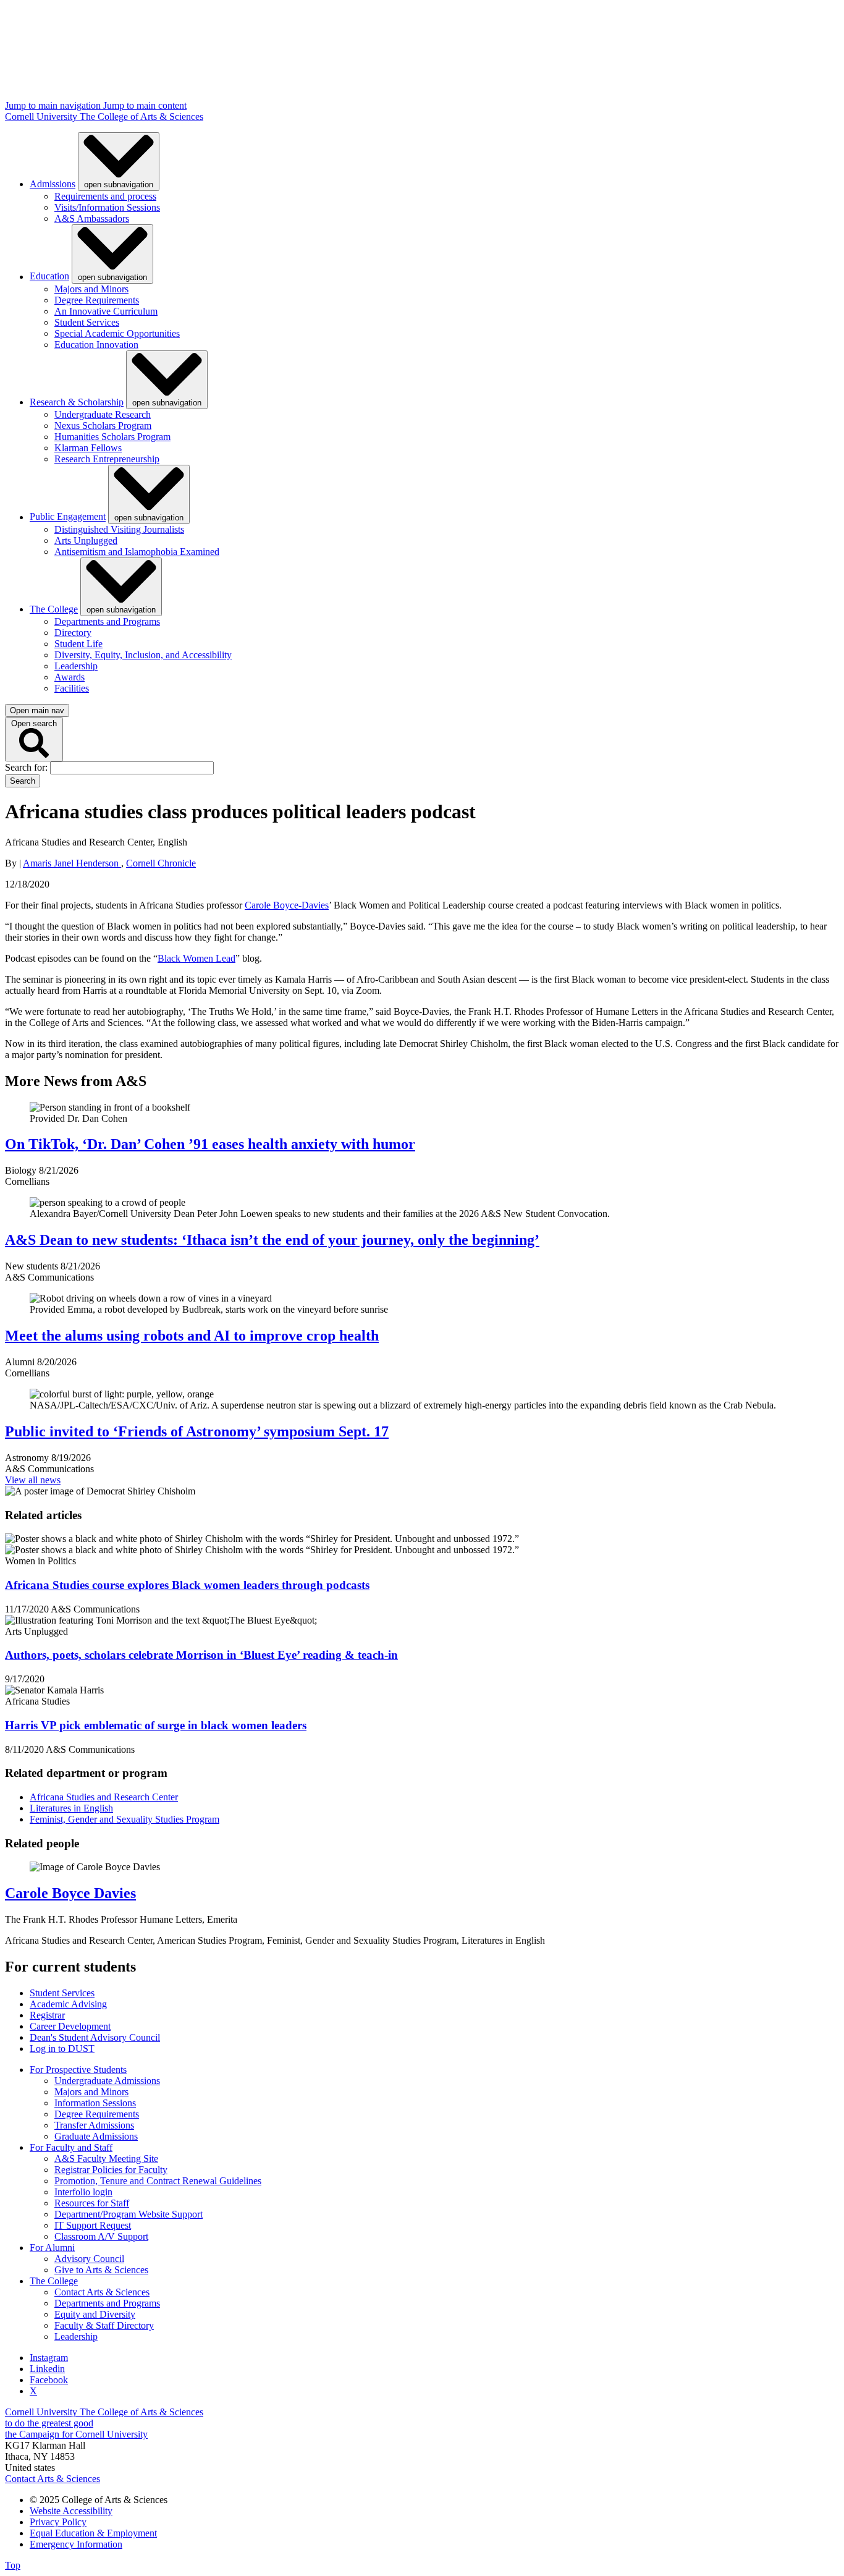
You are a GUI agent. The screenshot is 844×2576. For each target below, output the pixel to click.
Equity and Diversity (95, 2314)
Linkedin (47, 2369)
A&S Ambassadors (92, 218)
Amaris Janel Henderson (72, 863)
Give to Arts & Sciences (101, 2270)
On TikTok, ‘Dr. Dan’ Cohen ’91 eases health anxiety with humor (210, 1144)
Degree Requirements (97, 300)
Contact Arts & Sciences (102, 2292)
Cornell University (42, 117)
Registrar (47, 2015)
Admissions (53, 184)
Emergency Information (76, 2544)
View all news (33, 1480)
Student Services (87, 322)
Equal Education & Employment (93, 2533)
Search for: (27, 767)
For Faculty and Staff (71, 2147)
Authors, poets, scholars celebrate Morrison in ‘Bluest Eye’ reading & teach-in (201, 1655)
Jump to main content (145, 105)
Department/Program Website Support (129, 2214)
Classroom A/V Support (101, 2236)
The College (54, 609)
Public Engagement (68, 517)
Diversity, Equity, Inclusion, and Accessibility (143, 655)
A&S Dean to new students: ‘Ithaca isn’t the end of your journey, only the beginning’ (272, 1240)
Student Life (78, 644)
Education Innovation (96, 345)
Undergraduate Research (103, 414)
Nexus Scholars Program (103, 426)
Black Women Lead (196, 958)
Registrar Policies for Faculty (111, 2170)
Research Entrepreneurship (107, 459)
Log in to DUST (62, 2049)
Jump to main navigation (54, 105)
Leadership (76, 666)
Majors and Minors (91, 289)
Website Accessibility (71, 2511)
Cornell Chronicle (161, 863)
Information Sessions (95, 2103)
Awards (70, 677)
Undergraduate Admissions (107, 2081)
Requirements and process (105, 196)
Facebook (49, 2380)
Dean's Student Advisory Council (95, 2037)
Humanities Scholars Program (112, 437)
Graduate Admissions (96, 2136)
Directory (73, 633)
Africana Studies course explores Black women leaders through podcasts (187, 1585)
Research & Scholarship (77, 402)
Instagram (49, 2358)
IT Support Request (93, 2225)
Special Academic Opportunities (117, 333)
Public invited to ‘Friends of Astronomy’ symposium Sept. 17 (197, 1431)
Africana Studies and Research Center (104, 1797)
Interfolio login (83, 2192)
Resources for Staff (92, 2203)
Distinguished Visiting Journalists (119, 529)
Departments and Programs (107, 621)
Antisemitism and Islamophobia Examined (137, 552)
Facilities (72, 688)
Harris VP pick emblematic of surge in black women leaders (156, 1725)
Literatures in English (71, 1808)
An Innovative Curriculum (106, 311)
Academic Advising (68, 2004)
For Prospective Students (78, 2070)
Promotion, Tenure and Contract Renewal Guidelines (158, 2181)
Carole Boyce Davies (70, 1893)
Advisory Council (89, 2259)
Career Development (70, 2026)
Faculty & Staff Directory (104, 2325)
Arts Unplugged (86, 540)
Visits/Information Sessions (107, 207)
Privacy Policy (58, 2522)
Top (13, 2565)
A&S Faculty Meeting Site (106, 2159)
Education (49, 277)
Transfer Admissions (94, 2125)
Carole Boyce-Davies (287, 905)
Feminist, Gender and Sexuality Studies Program (124, 1819)
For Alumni (52, 2248)
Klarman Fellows (88, 448)
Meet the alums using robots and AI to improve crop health (192, 1336)
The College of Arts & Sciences (141, 117)
